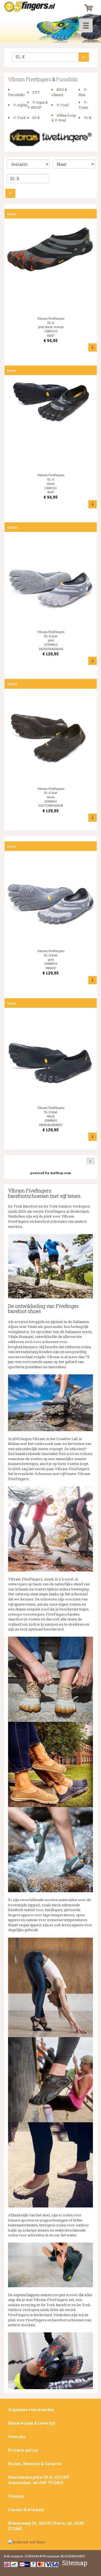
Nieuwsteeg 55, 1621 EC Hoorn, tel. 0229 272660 (46, 2526)
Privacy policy (23, 2450)
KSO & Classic (59, 92)
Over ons (17, 2437)
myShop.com (60, 1173)
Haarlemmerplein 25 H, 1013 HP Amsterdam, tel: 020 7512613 (39, 2480)
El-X (36, 118)
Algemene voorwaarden (31, 2410)
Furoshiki (67, 79)
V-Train (83, 105)
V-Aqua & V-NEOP (38, 105)
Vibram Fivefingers (30, 79)
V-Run (83, 92)
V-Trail (63, 105)
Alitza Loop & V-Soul (64, 118)
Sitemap (16, 2496)
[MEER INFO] (93, 347)
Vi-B (88, 118)
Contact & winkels (26, 2510)
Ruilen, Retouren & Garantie (35, 2464)
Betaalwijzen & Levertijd (32, 2423)
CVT (36, 92)
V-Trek (20, 118)
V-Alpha (20, 105)
